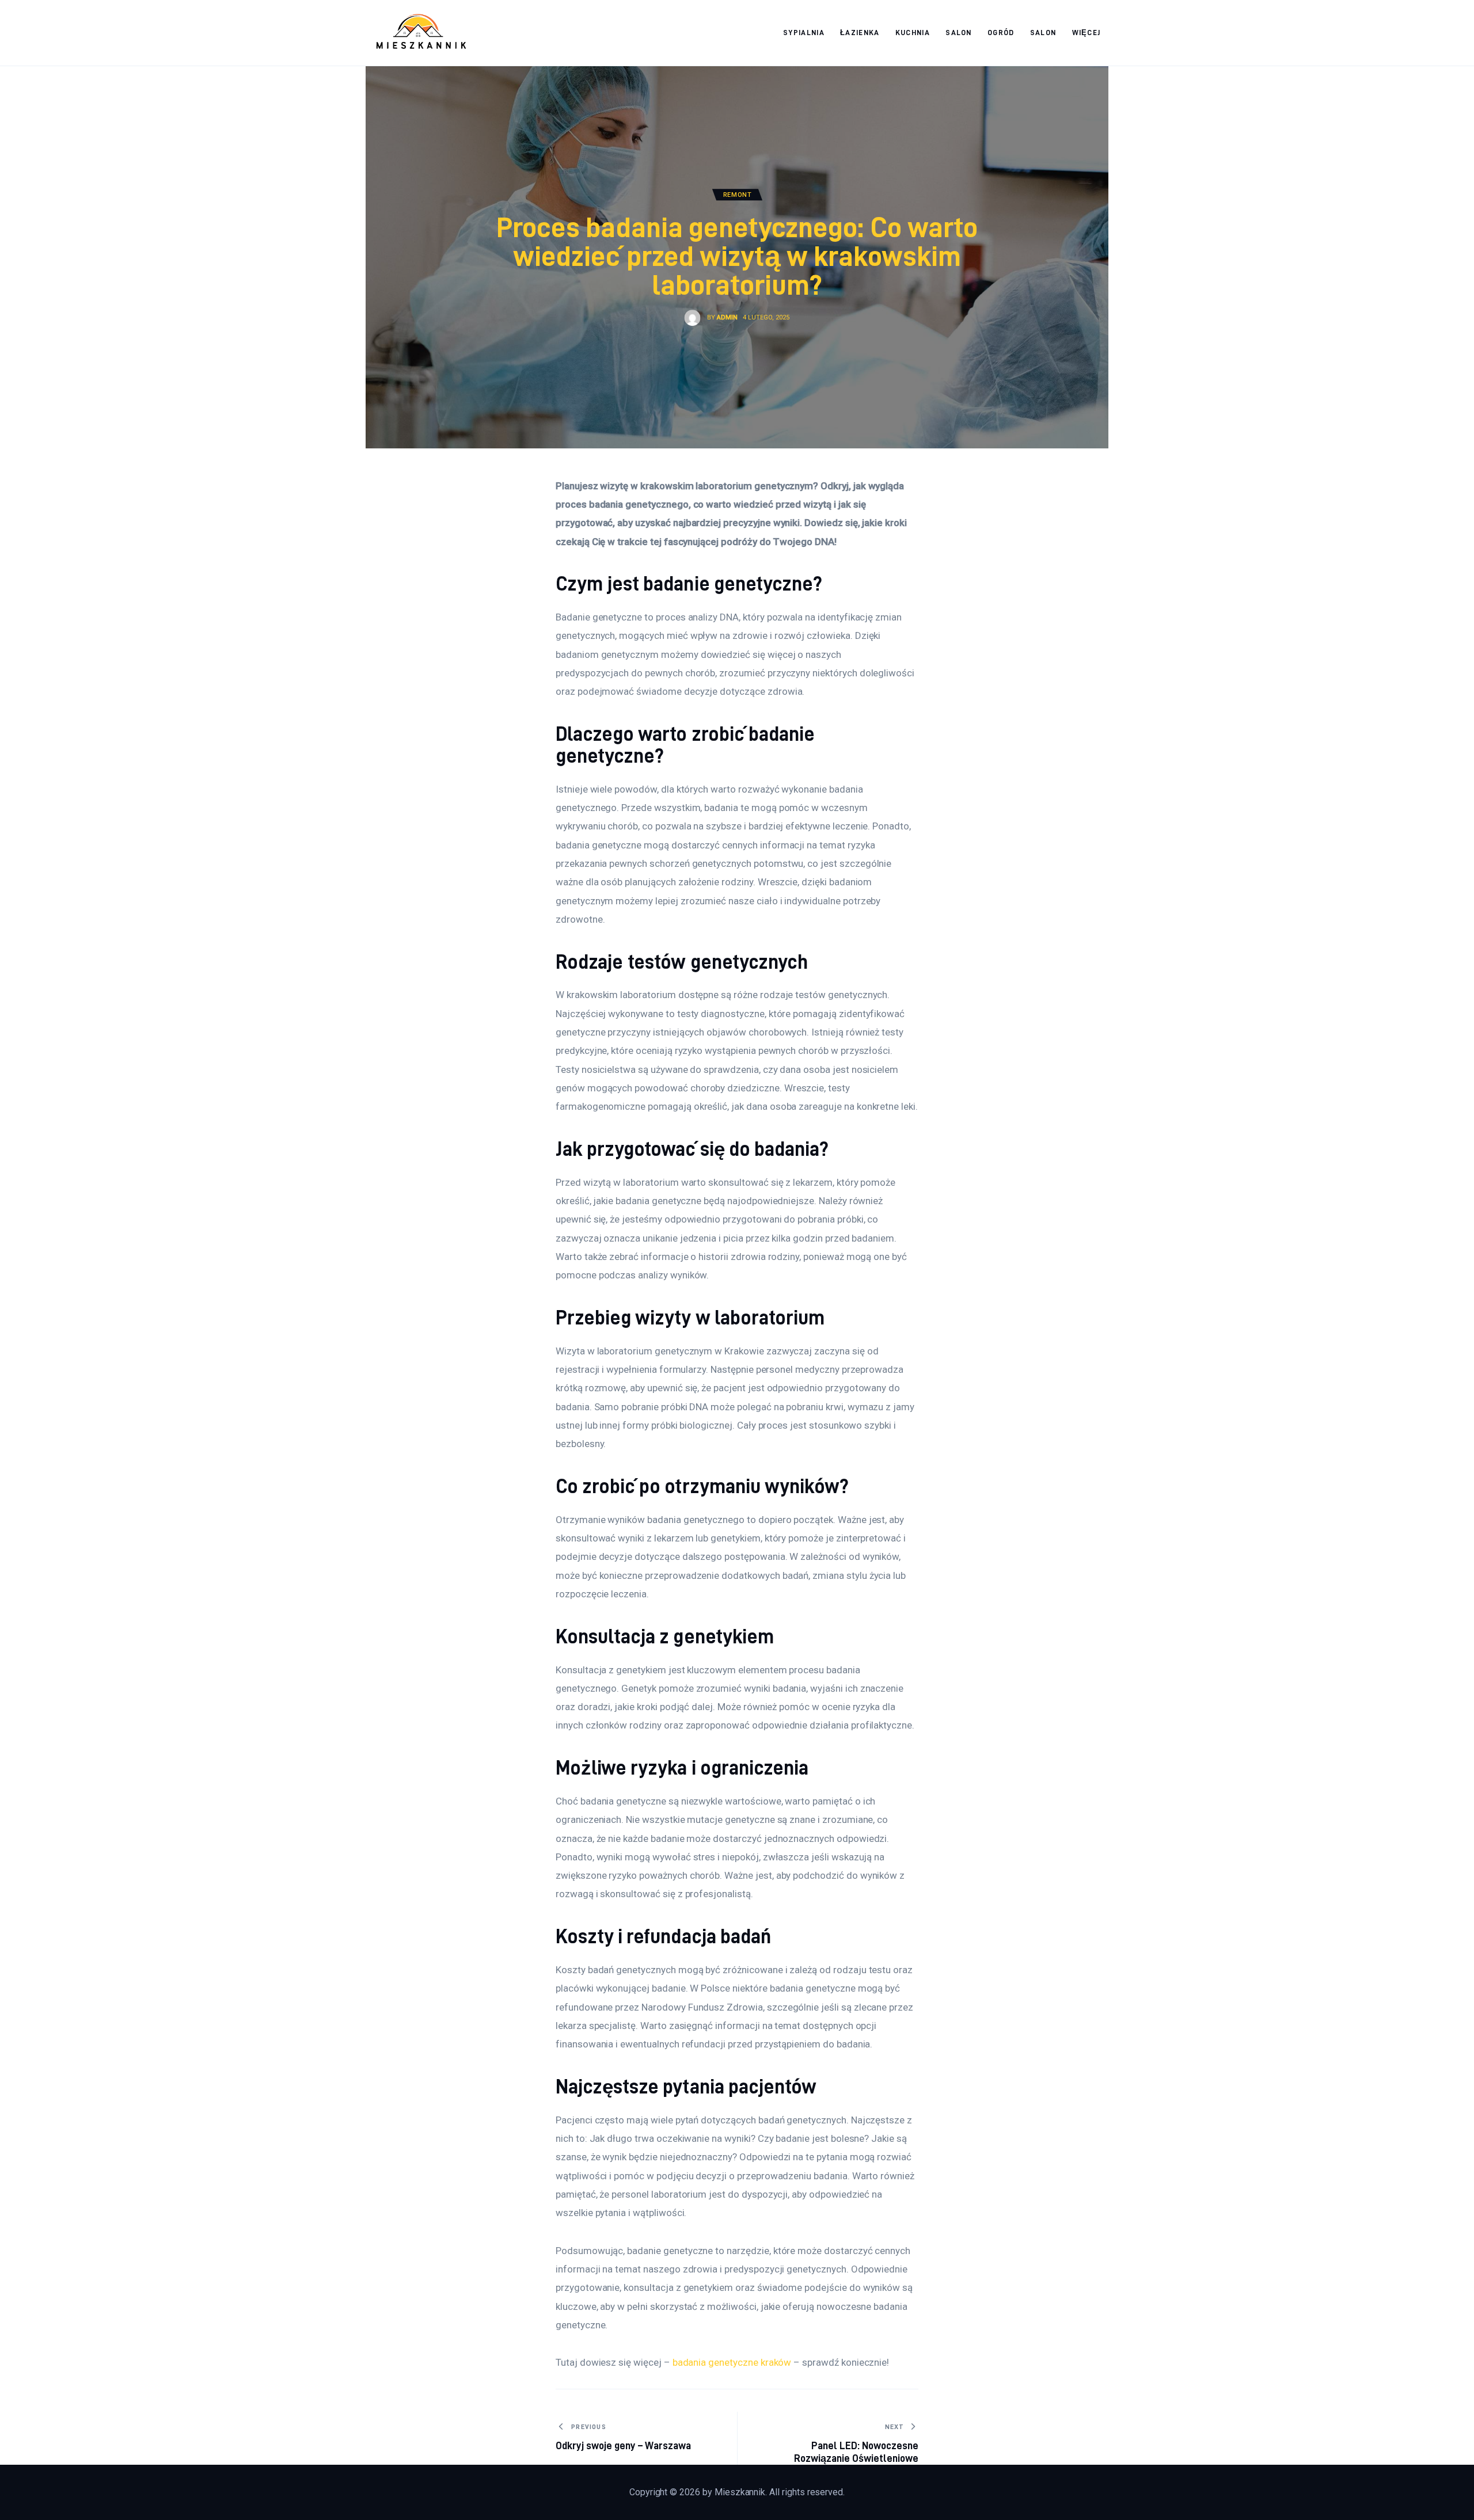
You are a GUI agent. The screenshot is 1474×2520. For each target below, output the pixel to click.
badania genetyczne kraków (732, 2362)
